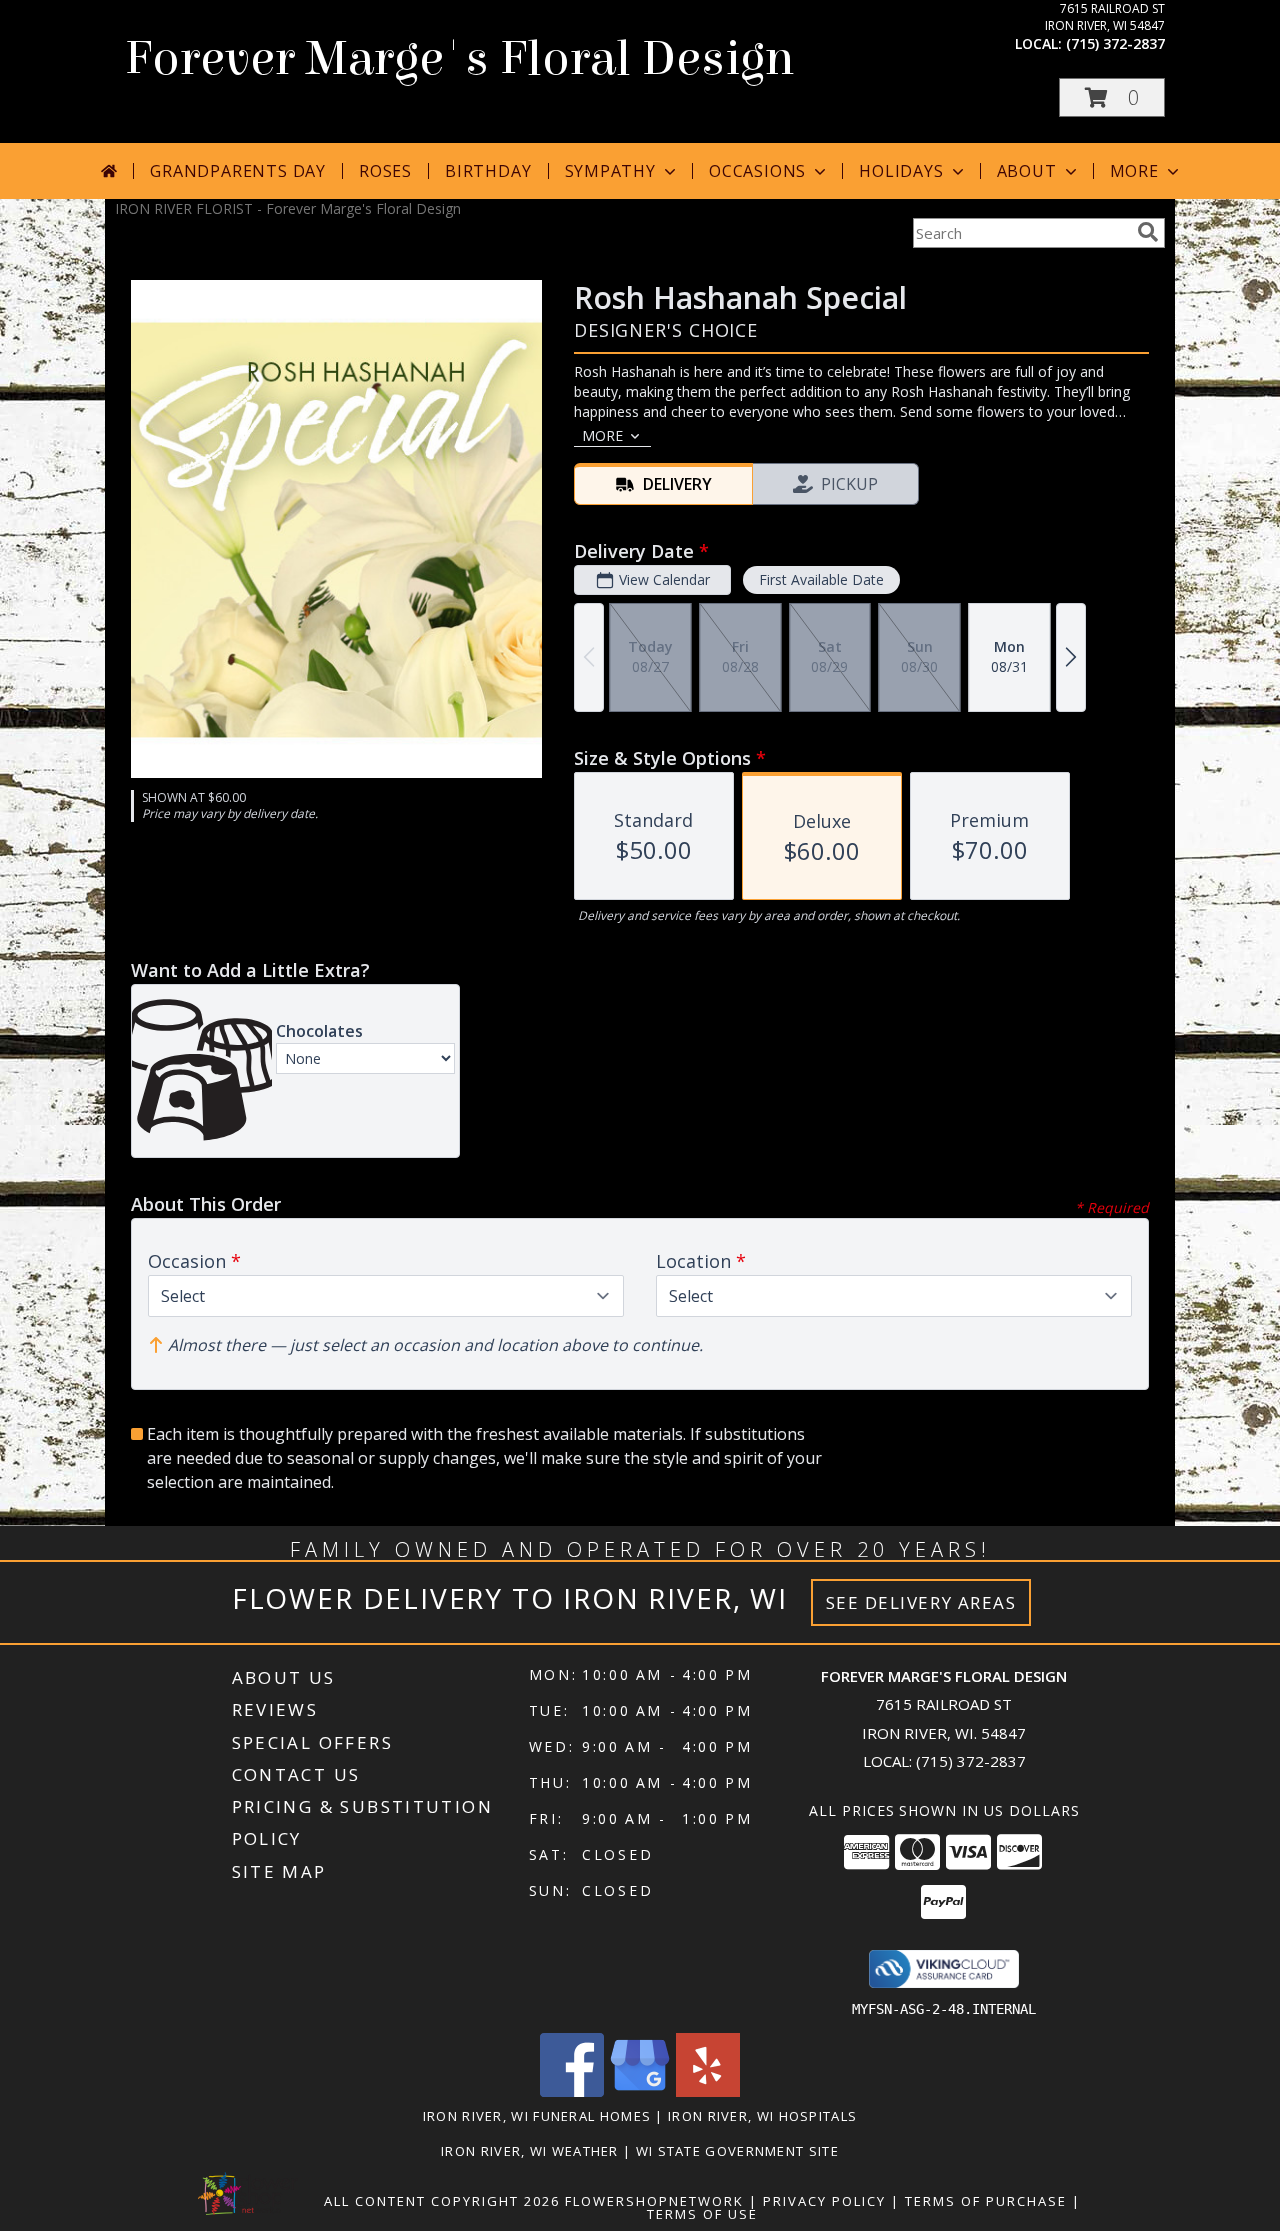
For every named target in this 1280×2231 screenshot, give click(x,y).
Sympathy (610, 171)
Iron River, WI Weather (530, 2151)
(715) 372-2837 (1115, 43)
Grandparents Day (238, 171)
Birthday (488, 171)
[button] (1112, 97)
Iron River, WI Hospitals (762, 2116)
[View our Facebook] (572, 2091)
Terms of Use (702, 2214)
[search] (1148, 232)
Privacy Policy (824, 2201)
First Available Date (821, 579)
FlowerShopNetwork (654, 2201)
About (1027, 171)
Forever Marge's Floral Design (459, 59)
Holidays (901, 171)
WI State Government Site (737, 2151)
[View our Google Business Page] (640, 2091)
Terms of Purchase (986, 2201)
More (1134, 171)
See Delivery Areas (921, 1602)
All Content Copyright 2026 (442, 2201)
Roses (385, 171)
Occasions (757, 171)
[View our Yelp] (708, 2091)
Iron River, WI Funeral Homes (537, 2116)
